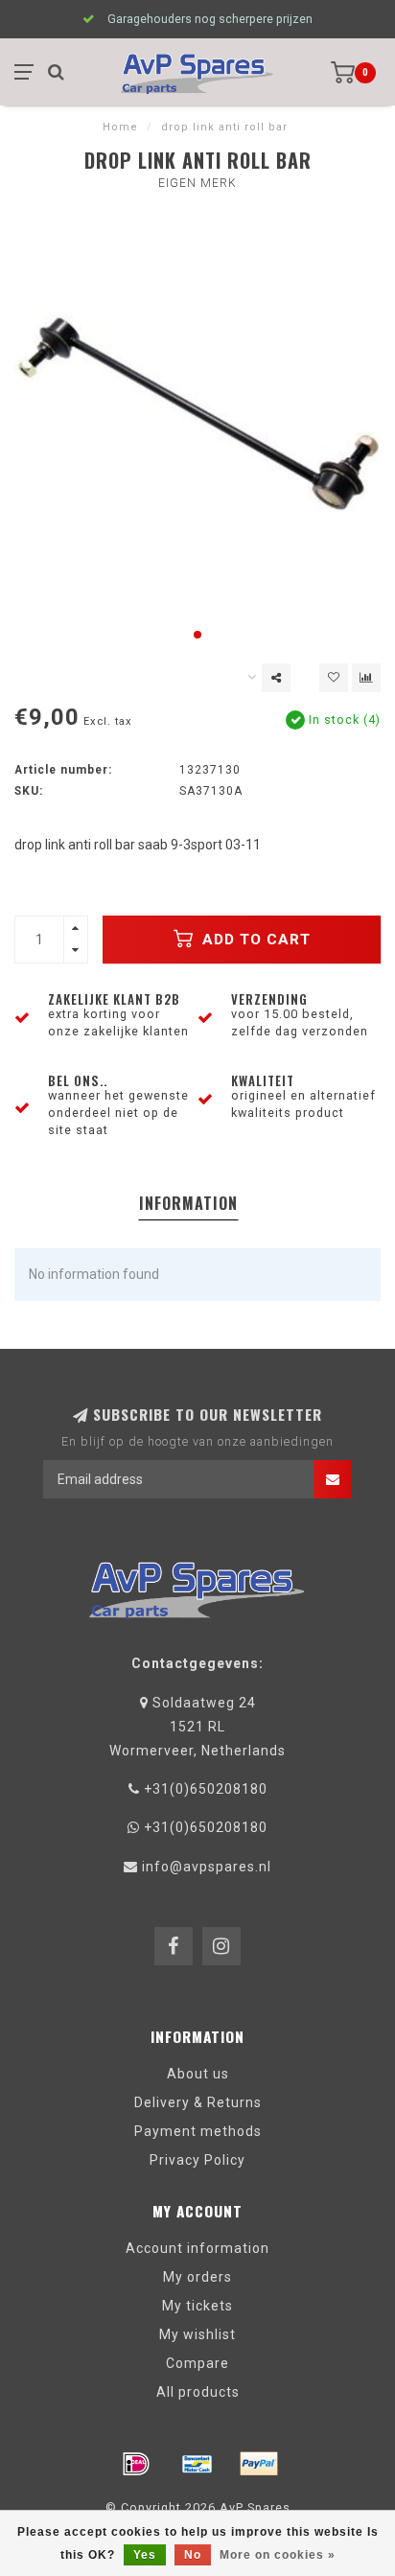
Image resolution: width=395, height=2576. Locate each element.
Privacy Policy (197, 2160)
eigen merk (197, 183)
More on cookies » (278, 2555)
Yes (145, 2555)
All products (198, 2392)
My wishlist (197, 2334)
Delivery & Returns (198, 2102)
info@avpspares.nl (207, 1867)
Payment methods (198, 2131)
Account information (197, 2248)
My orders (197, 2277)
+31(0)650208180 (206, 1789)
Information (188, 1203)
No (193, 2555)
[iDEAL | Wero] (136, 2464)
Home (120, 127)
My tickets (197, 2306)
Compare (197, 2363)
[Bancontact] (197, 2464)
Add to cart (254, 940)
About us (198, 2074)
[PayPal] (259, 2464)
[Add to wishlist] (334, 678)
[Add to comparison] (366, 678)
